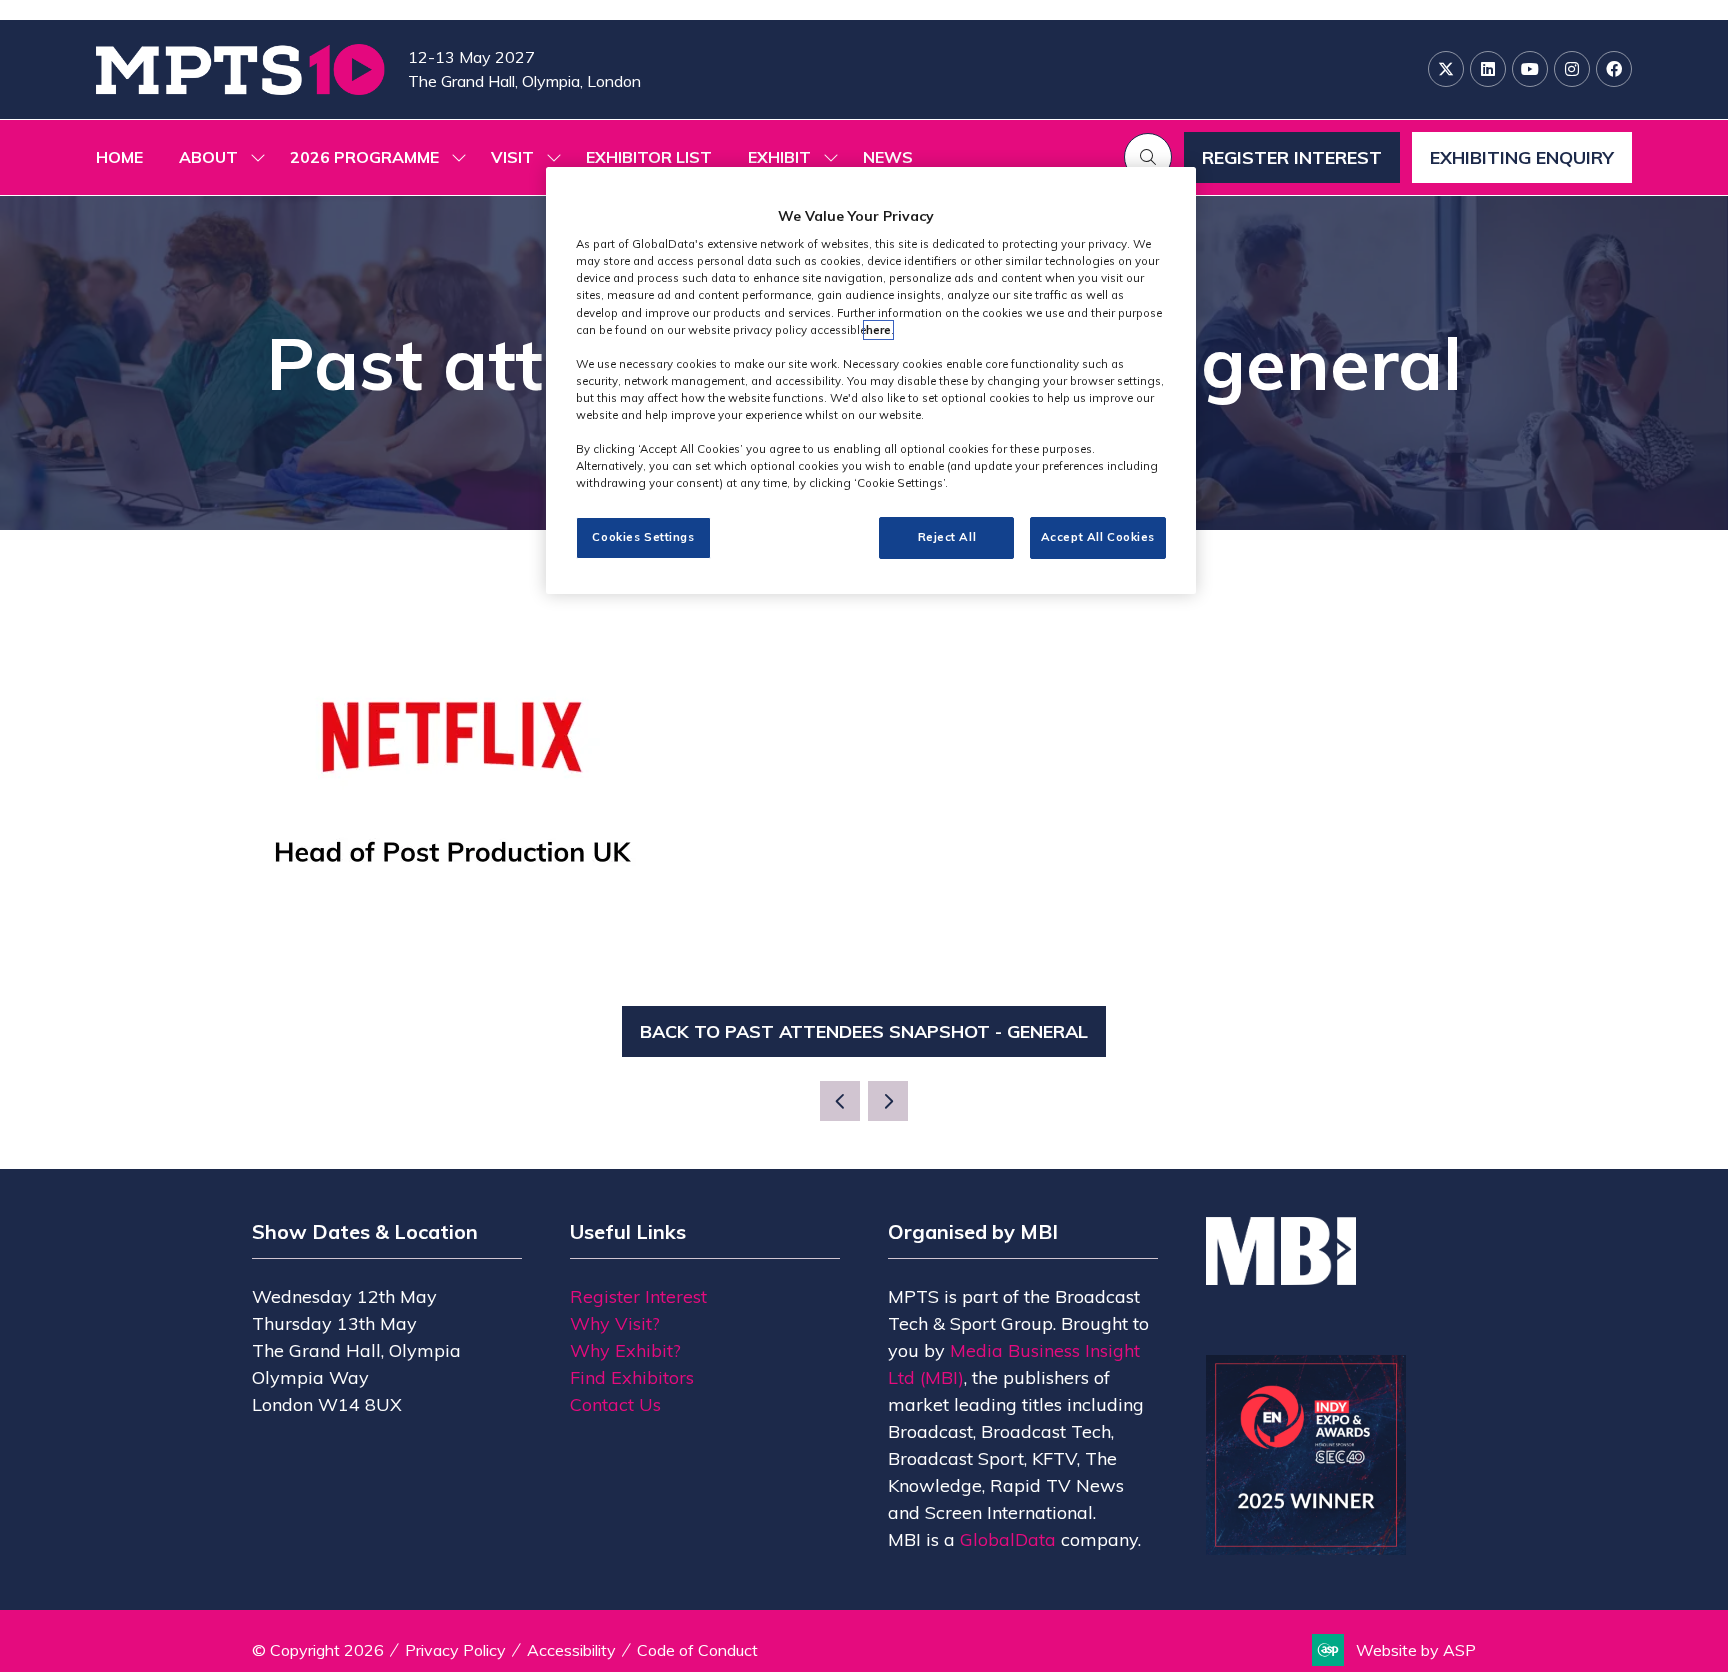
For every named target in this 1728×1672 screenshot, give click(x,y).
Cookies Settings (643, 538)
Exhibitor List (649, 157)
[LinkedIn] (1488, 69)
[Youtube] (1530, 69)
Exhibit (779, 157)
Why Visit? (615, 1323)
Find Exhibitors (632, 1377)
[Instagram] (1572, 69)
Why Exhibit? (625, 1350)
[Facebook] (1614, 69)
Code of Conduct (697, 1650)
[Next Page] (888, 1101)
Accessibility (571, 1650)
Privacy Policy (455, 1650)
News (888, 157)
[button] (1148, 157)
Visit (512, 157)
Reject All (947, 538)
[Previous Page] (840, 1101)
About (208, 157)
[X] (1446, 69)
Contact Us (615, 1404)
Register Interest (638, 1296)
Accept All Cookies (1098, 538)
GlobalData (1008, 1539)
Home (119, 157)
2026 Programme (364, 157)
